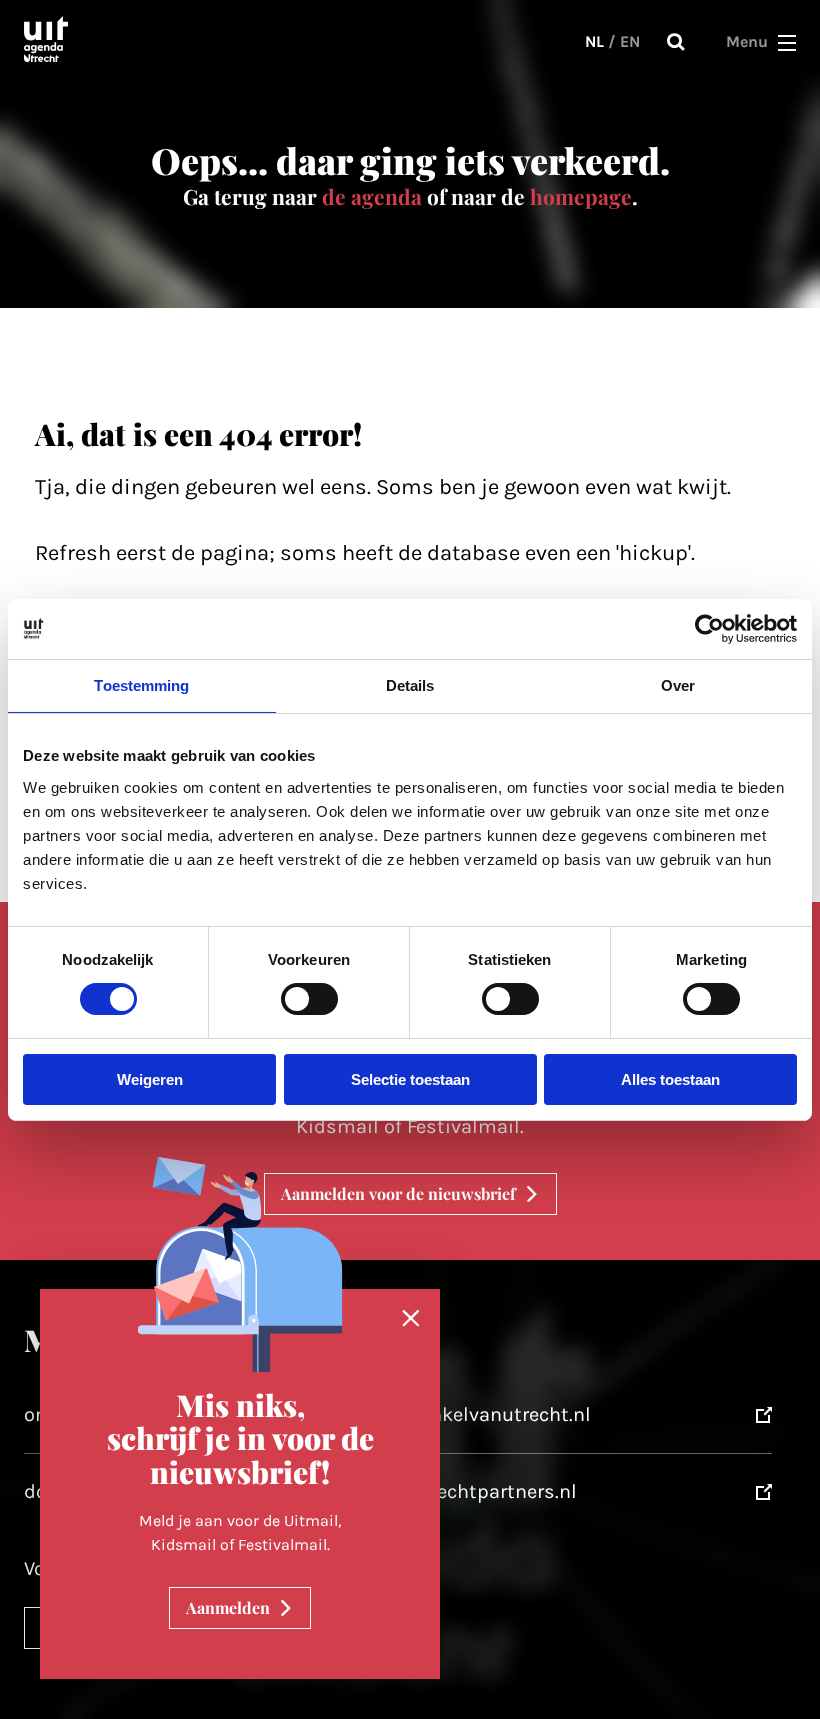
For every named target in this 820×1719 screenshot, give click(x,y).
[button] (787, 42)
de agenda (372, 196)
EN (630, 41)
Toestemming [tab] (141, 684)
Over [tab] (678, 684)
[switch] (309, 999)
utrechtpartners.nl (493, 1491)
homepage (581, 196)
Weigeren (150, 1079)
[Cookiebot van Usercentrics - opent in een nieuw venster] (709, 628)
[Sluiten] (411, 1319)
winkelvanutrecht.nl (500, 1414)
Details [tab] (410, 684)
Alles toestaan (670, 1079)
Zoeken (676, 42)
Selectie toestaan (410, 1079)
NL (594, 41)
